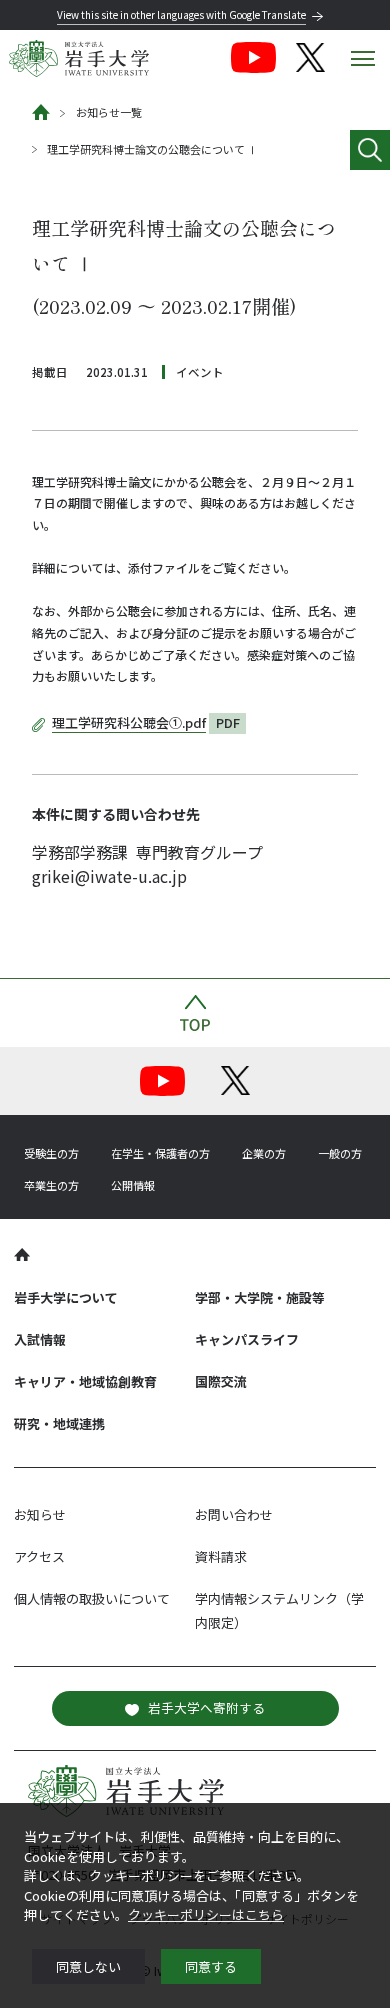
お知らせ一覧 (109, 112)
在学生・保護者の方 (160, 1153)
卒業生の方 (51, 1185)
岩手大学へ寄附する (206, 1707)
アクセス (39, 1556)
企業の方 (264, 1153)
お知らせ (40, 1514)
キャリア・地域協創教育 (85, 1381)
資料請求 (221, 1556)
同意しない (88, 1966)
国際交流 (221, 1381)
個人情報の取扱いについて (92, 1598)
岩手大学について (66, 1297)
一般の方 (340, 1153)
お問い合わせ (234, 1514)
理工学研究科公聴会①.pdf (129, 722)
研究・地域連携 (59, 1423)
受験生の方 (51, 1153)
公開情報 (133, 1185)
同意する (211, 1966)
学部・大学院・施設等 (260, 1297)
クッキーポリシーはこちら (206, 1914)
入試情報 (40, 1339)
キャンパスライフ (247, 1339)
